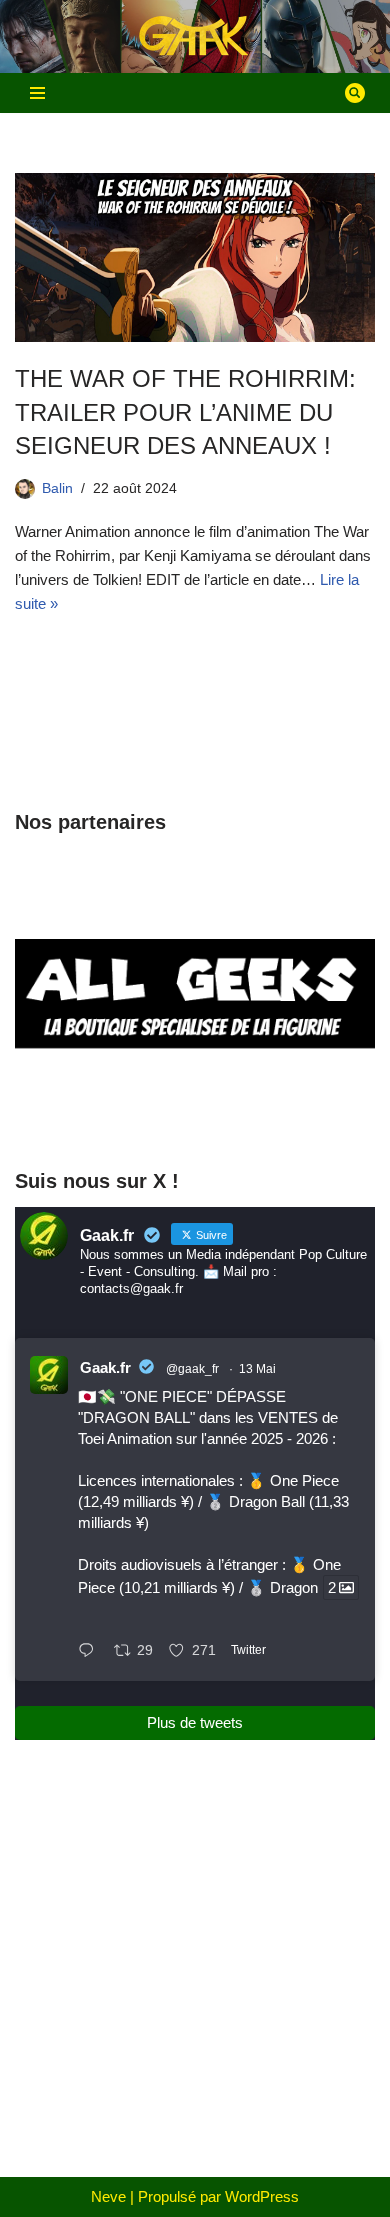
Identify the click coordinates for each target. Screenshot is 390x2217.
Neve (108, 2196)
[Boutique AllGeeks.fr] (195, 1112)
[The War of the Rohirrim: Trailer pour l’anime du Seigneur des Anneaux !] (195, 257)
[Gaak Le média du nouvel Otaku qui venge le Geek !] (195, 36)
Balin (57, 488)
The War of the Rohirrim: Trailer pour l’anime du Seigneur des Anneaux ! (185, 412)
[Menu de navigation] (37, 93)
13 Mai (257, 1369)
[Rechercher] (355, 93)
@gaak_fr (192, 1369)
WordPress (262, 2196)
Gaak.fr (105, 1367)
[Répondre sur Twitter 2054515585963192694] (91, 1652)
